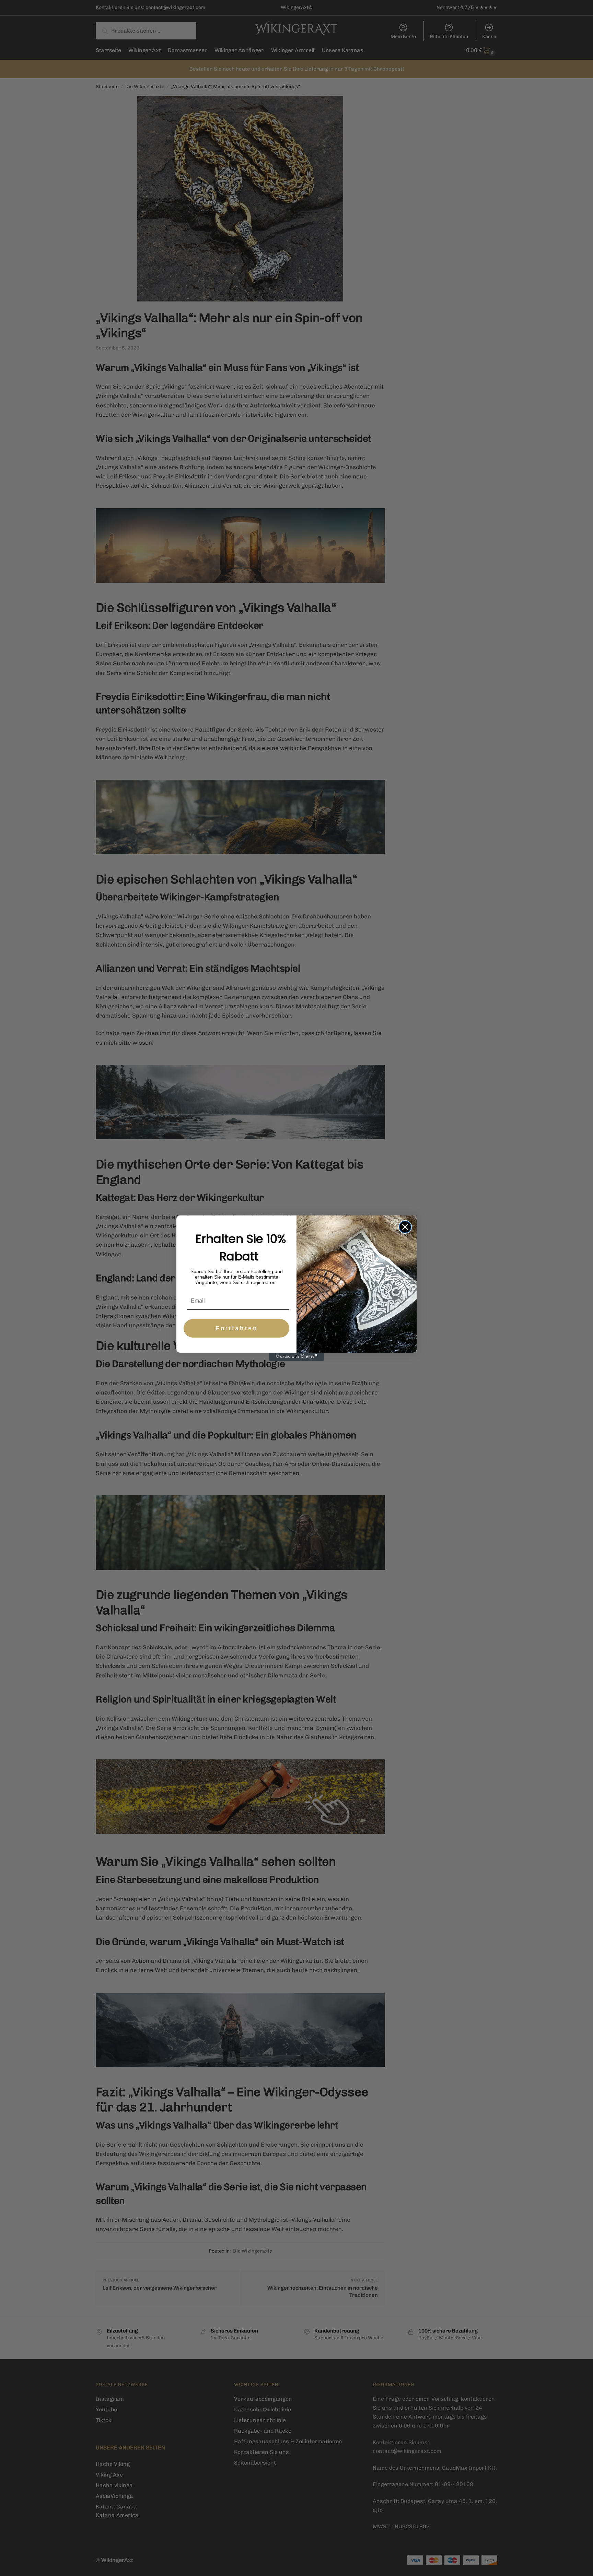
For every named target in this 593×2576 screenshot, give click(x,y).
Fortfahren (237, 1328)
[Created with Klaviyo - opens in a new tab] (296, 1357)
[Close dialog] (405, 1227)
